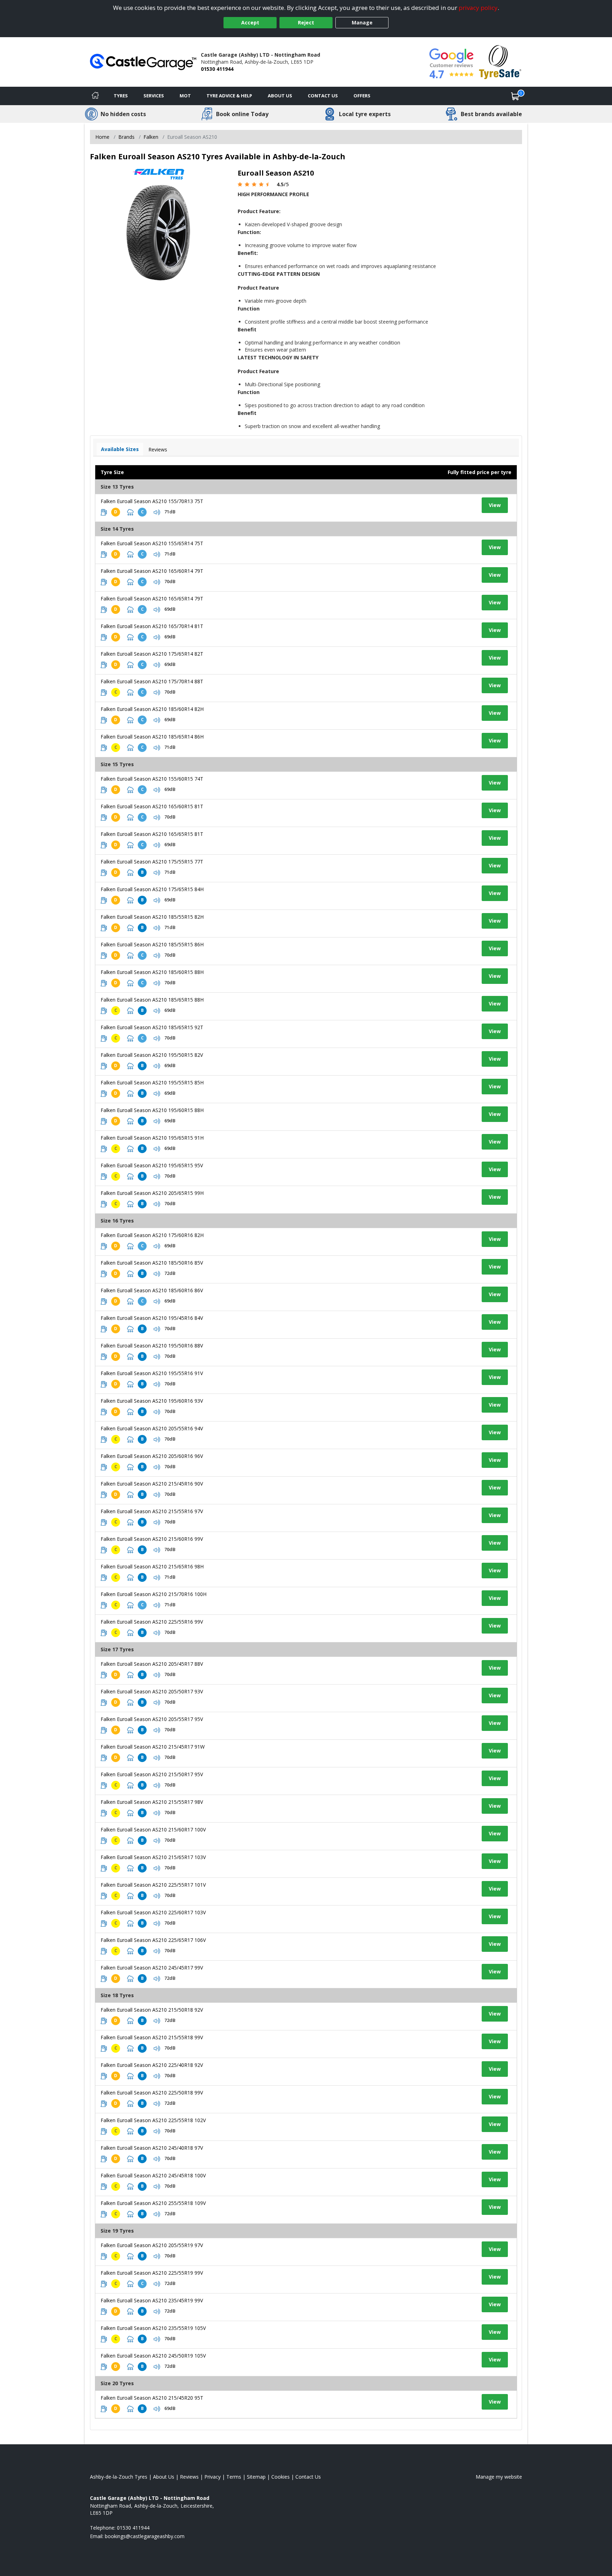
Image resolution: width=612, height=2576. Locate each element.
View (495, 505)
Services (154, 96)
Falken (151, 137)
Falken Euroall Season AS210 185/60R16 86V (152, 1290)
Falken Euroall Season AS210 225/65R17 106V (153, 1940)
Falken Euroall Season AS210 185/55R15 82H (152, 917)
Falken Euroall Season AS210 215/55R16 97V (152, 1511)
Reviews (158, 449)
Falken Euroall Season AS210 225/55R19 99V (152, 2273)
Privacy (212, 2477)
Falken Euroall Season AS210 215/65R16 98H (152, 1566)
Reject (306, 22)
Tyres (121, 96)
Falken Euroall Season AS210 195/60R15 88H (152, 1110)
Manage (362, 22)
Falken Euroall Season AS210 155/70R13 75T (152, 501)
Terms (234, 2477)
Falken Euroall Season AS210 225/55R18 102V (153, 2120)
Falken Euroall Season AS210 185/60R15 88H (152, 972)
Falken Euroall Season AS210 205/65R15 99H (152, 1193)
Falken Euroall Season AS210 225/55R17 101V (153, 1885)
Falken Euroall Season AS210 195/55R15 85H (152, 1082)
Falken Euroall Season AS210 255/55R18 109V (153, 2203)
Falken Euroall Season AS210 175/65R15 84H (152, 889)
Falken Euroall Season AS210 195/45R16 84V (152, 1318)
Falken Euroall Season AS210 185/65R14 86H (152, 737)
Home (102, 137)
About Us (280, 96)
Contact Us (323, 96)
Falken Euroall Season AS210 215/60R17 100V (153, 1830)
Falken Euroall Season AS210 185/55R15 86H (152, 944)
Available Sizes (120, 449)
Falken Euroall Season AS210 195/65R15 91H (152, 1138)
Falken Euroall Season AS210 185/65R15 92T (152, 1027)
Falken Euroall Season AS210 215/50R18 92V (152, 2010)
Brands (126, 137)
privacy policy (478, 8)
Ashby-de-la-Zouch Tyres (119, 2477)
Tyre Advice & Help (229, 96)
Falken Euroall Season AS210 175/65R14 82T (152, 654)
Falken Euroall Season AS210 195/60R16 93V (152, 1401)
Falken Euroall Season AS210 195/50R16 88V (152, 1346)
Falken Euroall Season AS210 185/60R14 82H (152, 709)
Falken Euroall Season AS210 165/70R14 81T (152, 626)
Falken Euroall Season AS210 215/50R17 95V (152, 1774)
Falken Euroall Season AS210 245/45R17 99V (152, 1968)
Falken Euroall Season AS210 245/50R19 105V (153, 2356)
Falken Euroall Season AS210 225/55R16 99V (152, 1622)
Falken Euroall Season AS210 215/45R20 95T (152, 2398)
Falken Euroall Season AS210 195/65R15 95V (152, 1165)
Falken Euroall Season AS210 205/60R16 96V (152, 1456)
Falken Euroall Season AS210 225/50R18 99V (152, 2093)
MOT (185, 96)
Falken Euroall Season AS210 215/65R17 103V (153, 1857)
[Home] (95, 96)
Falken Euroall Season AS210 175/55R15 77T (152, 862)
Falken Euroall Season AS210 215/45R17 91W (153, 1747)
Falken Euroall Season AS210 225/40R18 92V (152, 2065)
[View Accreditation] (500, 61)
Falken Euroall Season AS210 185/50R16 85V (152, 1263)
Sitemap (256, 2477)
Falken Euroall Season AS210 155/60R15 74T (152, 779)
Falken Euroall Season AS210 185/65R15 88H (152, 1000)
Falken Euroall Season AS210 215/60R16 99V (152, 1539)
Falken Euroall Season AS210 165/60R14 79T (152, 571)
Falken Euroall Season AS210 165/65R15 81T (152, 834)
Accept (250, 22)
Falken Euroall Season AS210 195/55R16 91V (152, 1373)
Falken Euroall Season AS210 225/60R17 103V (153, 1912)
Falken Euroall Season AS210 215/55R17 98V (152, 1802)
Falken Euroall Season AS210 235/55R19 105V (153, 2328)
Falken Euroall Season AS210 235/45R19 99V (152, 2300)
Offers (362, 96)
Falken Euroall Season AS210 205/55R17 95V (152, 1719)
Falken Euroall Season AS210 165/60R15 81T (152, 806)
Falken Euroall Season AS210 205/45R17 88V (152, 1664)
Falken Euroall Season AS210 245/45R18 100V (153, 2175)
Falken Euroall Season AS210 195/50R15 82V (152, 1055)
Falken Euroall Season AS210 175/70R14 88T (152, 681)
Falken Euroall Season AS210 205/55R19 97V (152, 2245)
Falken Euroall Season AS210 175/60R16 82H (152, 1235)
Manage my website (499, 2477)
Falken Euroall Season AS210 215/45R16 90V (152, 1484)
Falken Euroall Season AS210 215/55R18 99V (152, 2037)
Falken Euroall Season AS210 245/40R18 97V (152, 2148)
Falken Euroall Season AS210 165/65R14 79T (152, 599)
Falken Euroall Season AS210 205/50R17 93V (152, 1691)
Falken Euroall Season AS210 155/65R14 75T (152, 543)
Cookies (280, 2477)
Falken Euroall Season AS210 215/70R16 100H (154, 1594)
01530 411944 (217, 69)
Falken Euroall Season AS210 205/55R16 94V (152, 1428)
